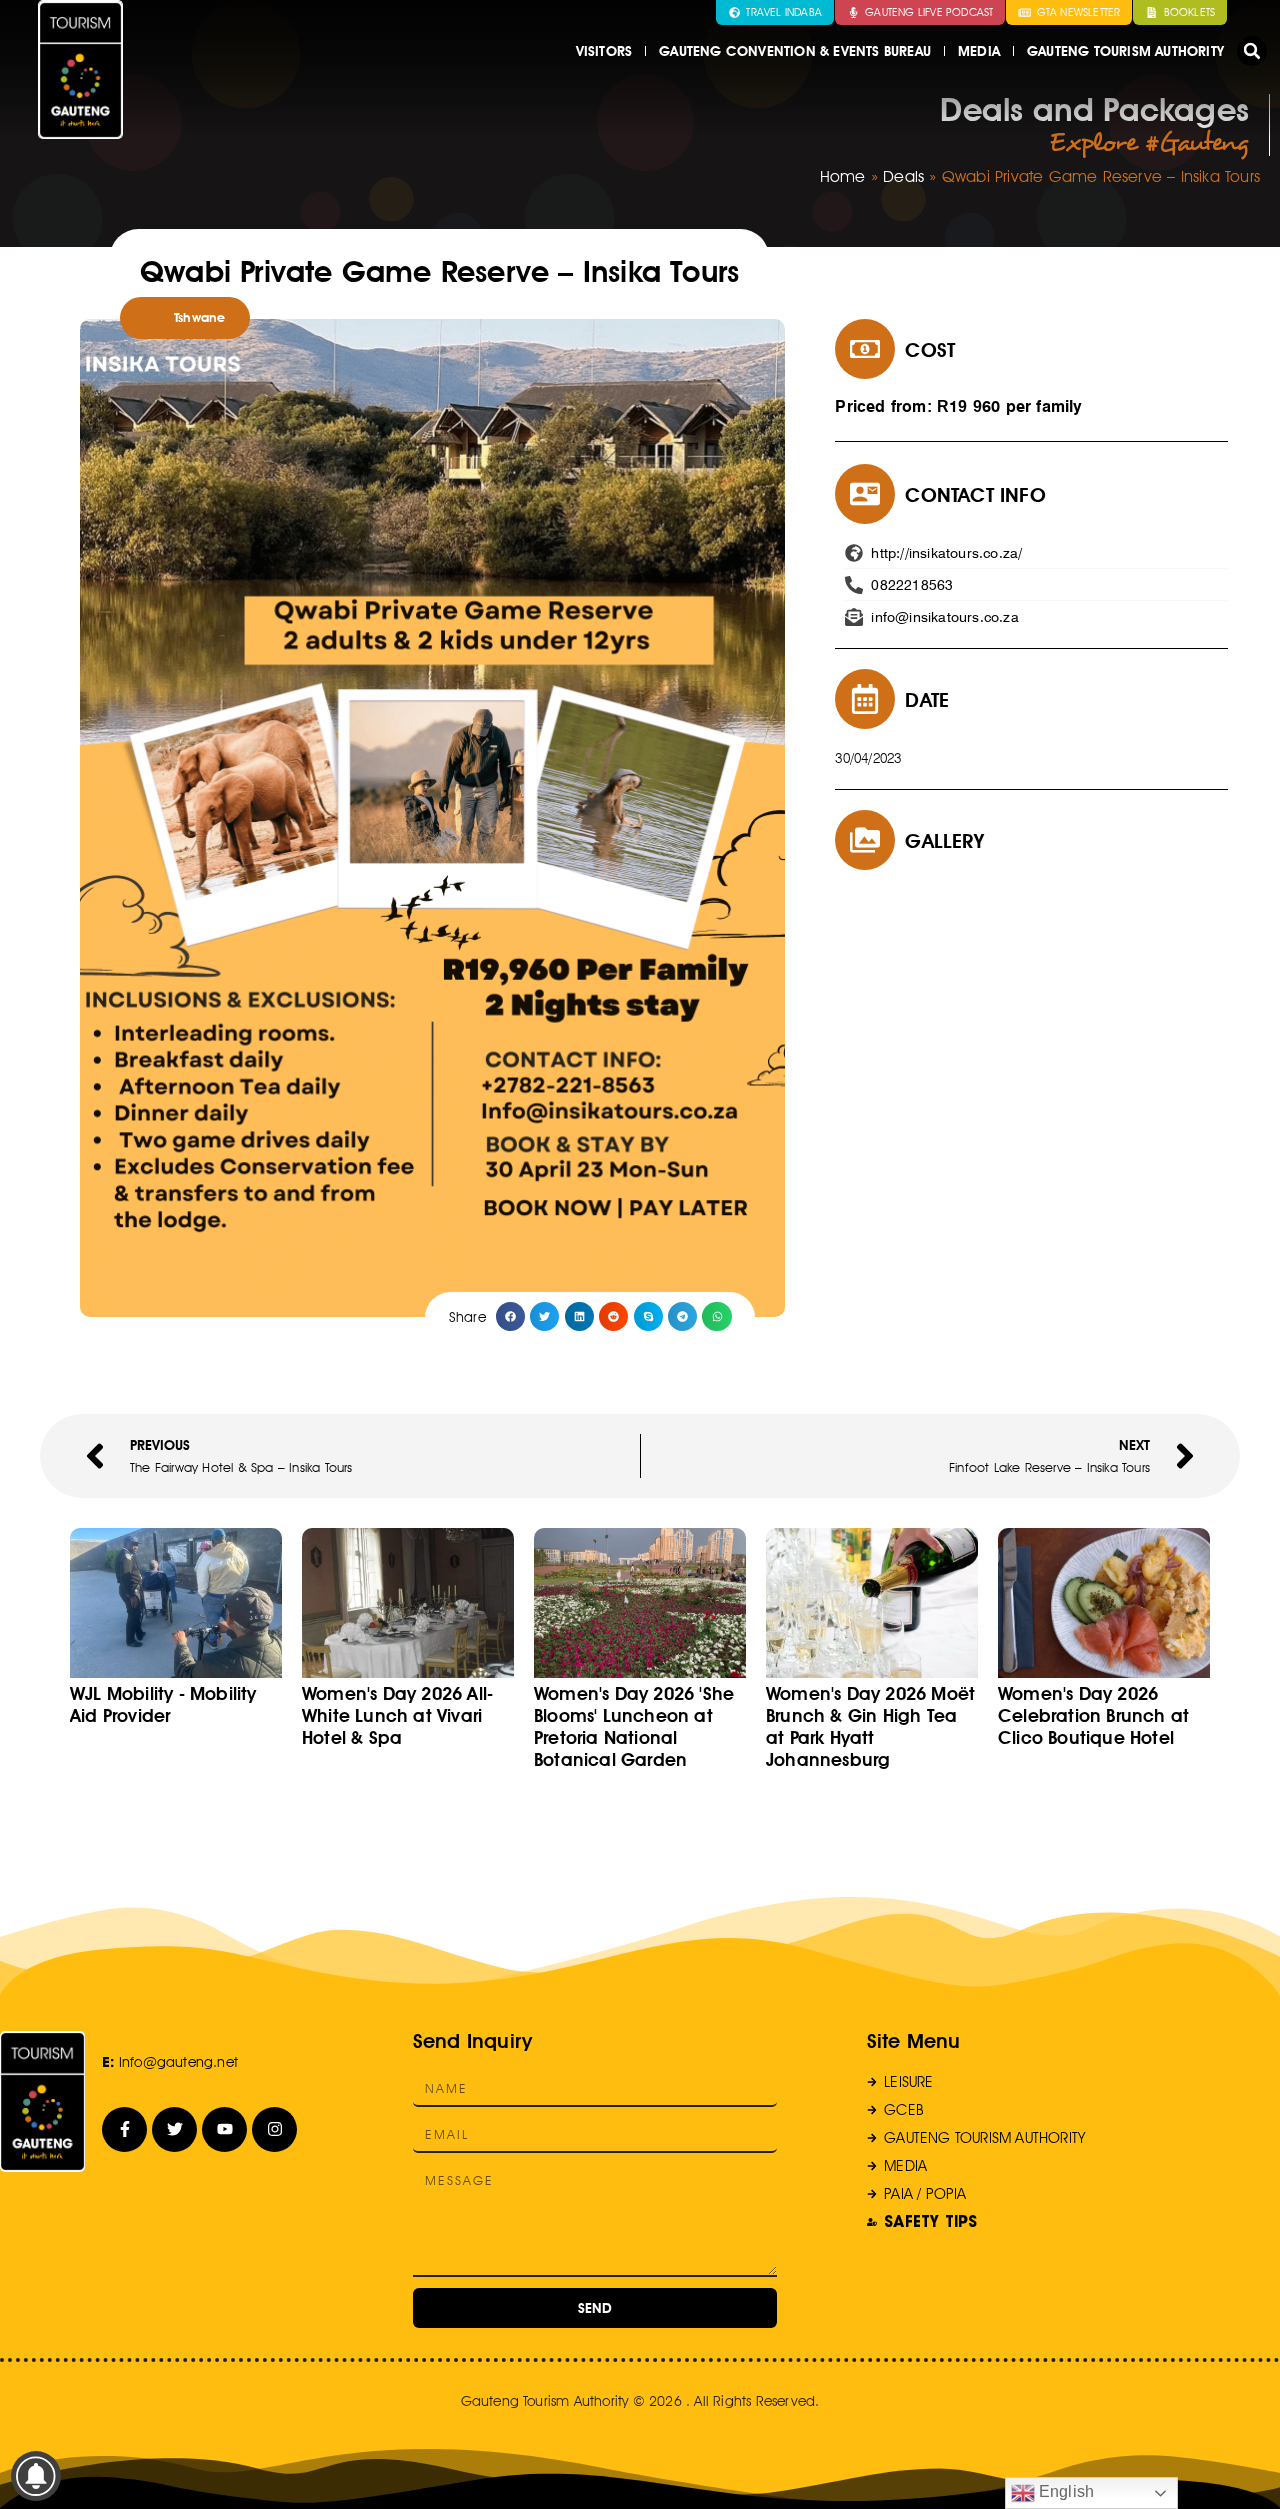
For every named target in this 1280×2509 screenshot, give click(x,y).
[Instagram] (274, 2129)
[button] (1252, 51)
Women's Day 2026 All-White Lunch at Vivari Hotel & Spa (397, 1715)
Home (843, 176)
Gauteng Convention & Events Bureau (795, 51)
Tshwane (199, 317)
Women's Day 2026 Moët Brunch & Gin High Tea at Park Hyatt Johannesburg (870, 1726)
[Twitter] (174, 2129)
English (1065, 2491)
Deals (903, 176)
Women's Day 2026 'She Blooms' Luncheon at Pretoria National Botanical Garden (634, 1726)
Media (979, 51)
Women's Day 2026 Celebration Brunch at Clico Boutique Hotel (1093, 1715)
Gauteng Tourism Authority (1125, 51)
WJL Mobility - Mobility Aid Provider (163, 1704)
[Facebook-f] (124, 2129)
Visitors (604, 51)
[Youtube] (224, 2129)
